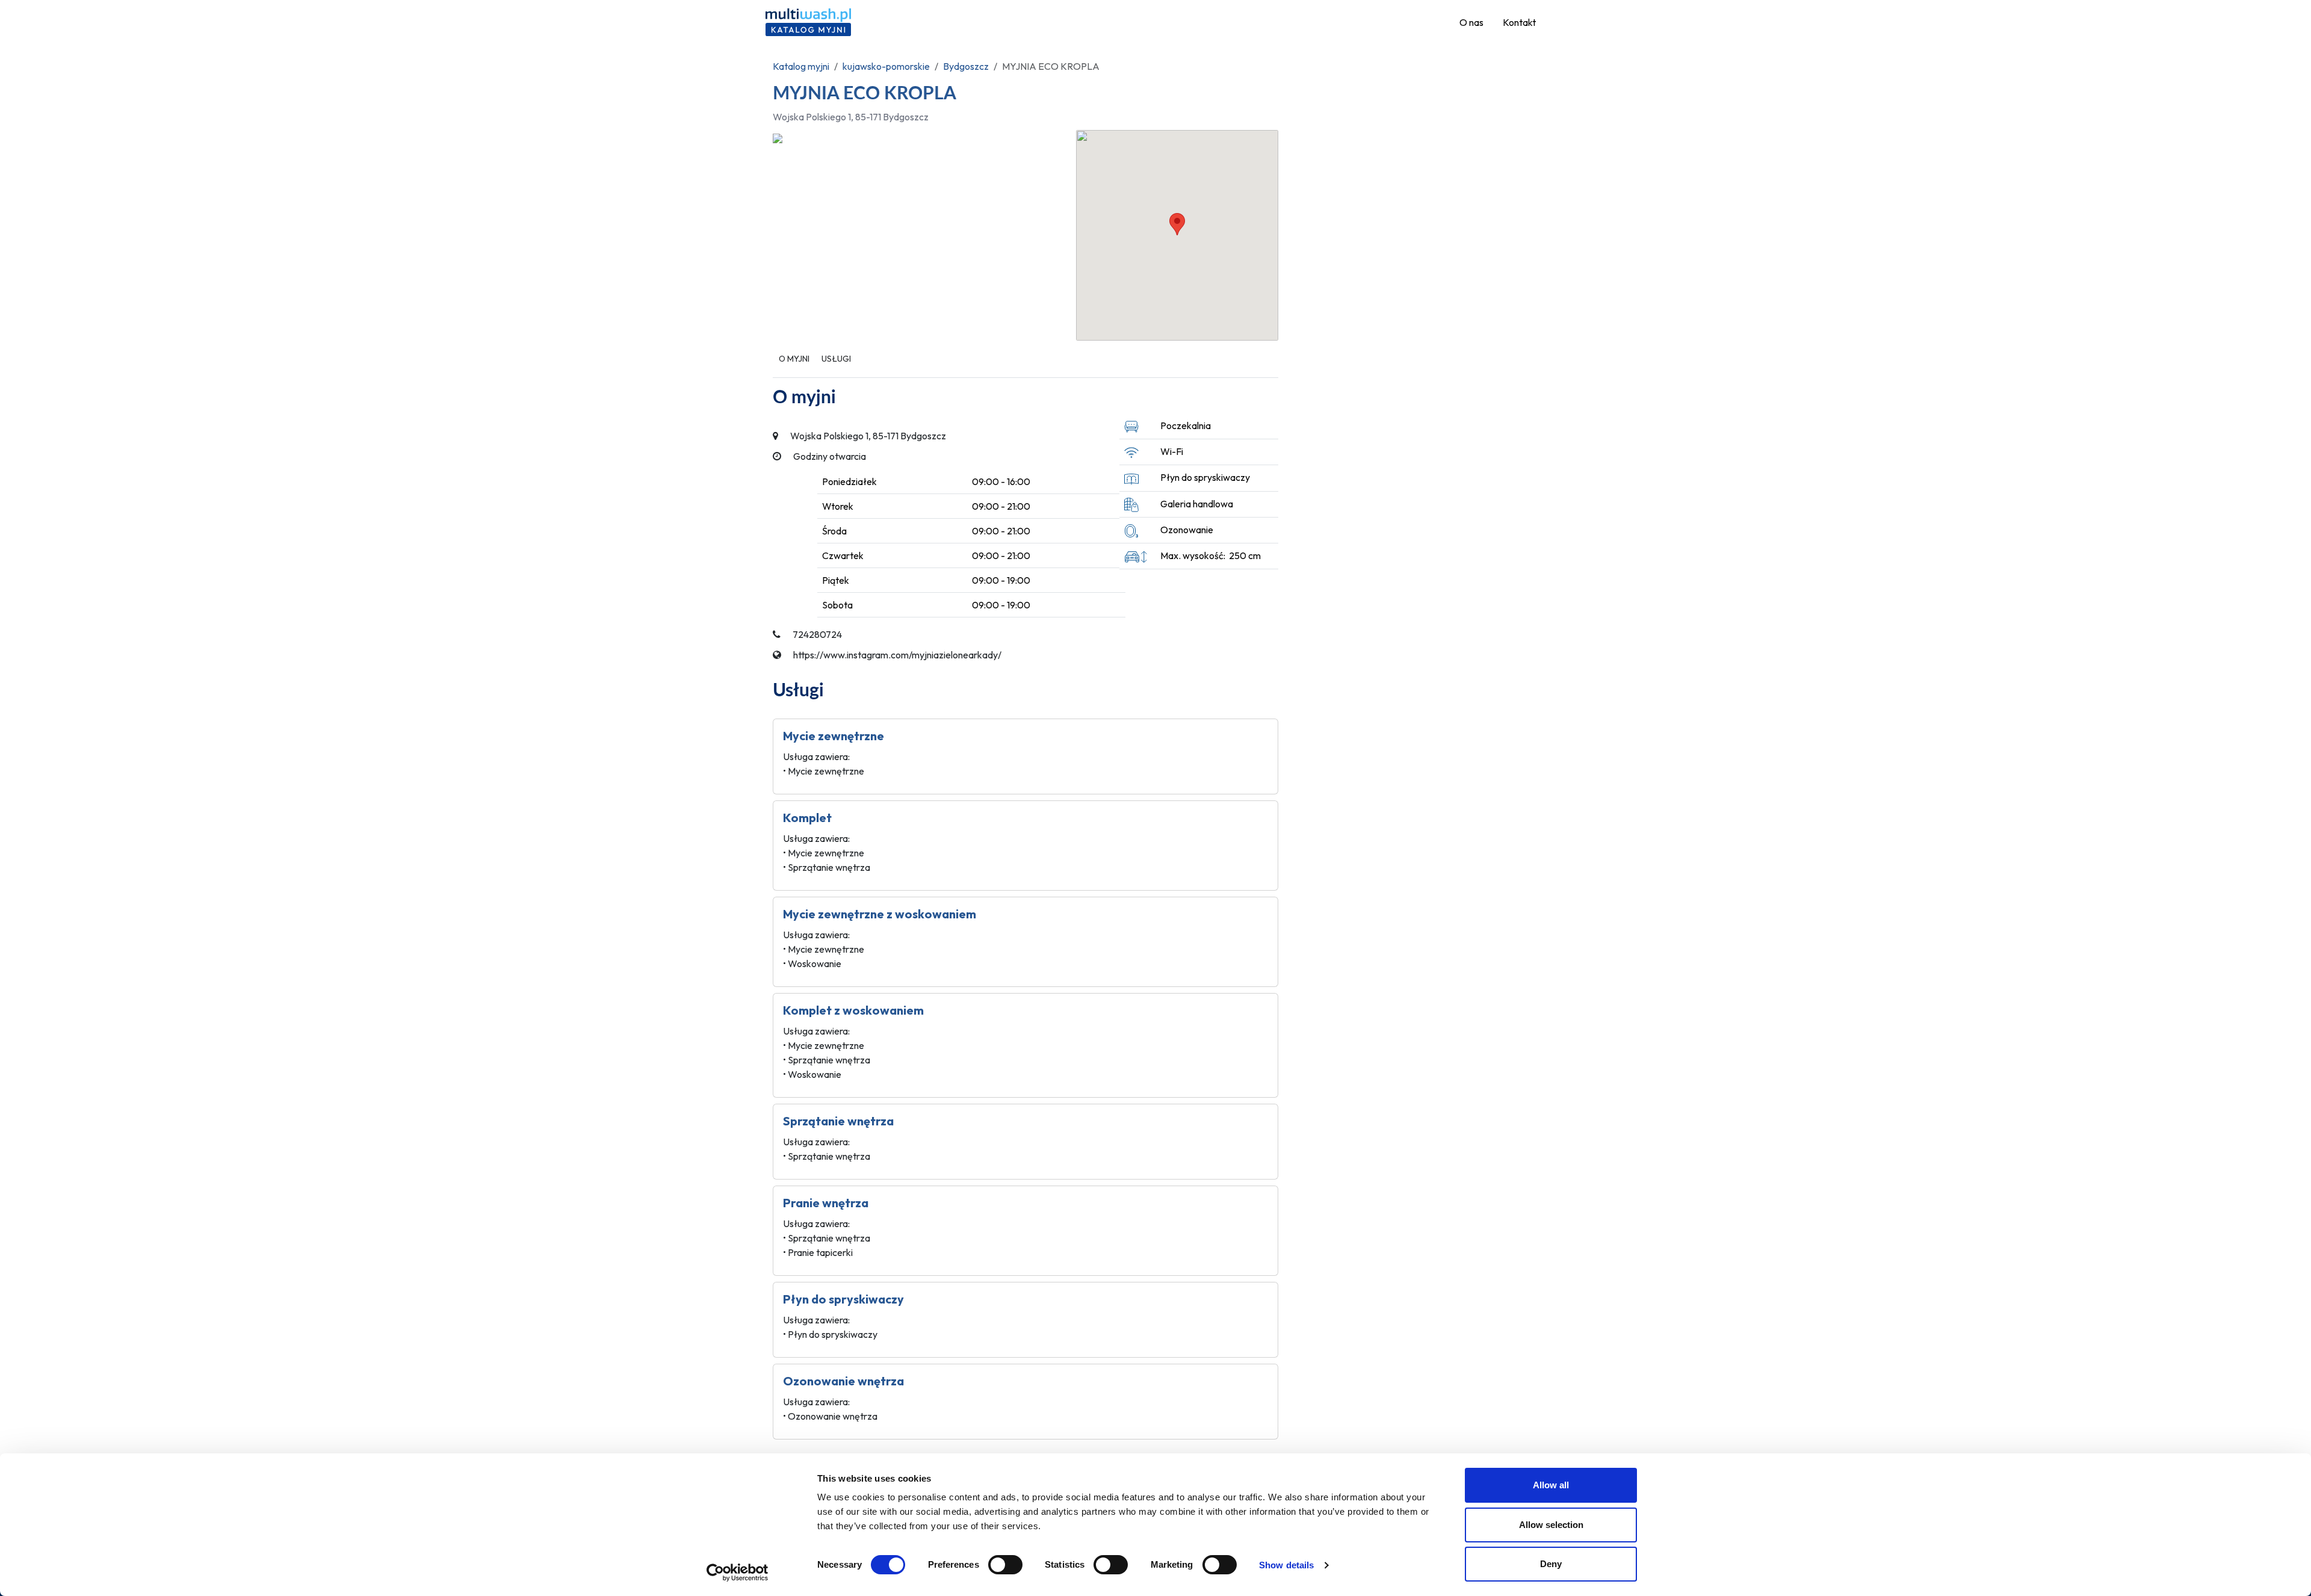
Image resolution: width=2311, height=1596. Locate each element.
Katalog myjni (801, 66)
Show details (1286, 1565)
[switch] (1005, 1565)
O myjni (794, 359)
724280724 (817, 634)
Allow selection (1551, 1525)
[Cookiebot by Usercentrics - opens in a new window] (738, 1573)
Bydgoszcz (966, 66)
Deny (1551, 1564)
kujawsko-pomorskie (886, 66)
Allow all (1551, 1485)
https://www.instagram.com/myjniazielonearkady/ (897, 655)
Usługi (836, 359)
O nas (1471, 22)
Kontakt (1519, 22)
